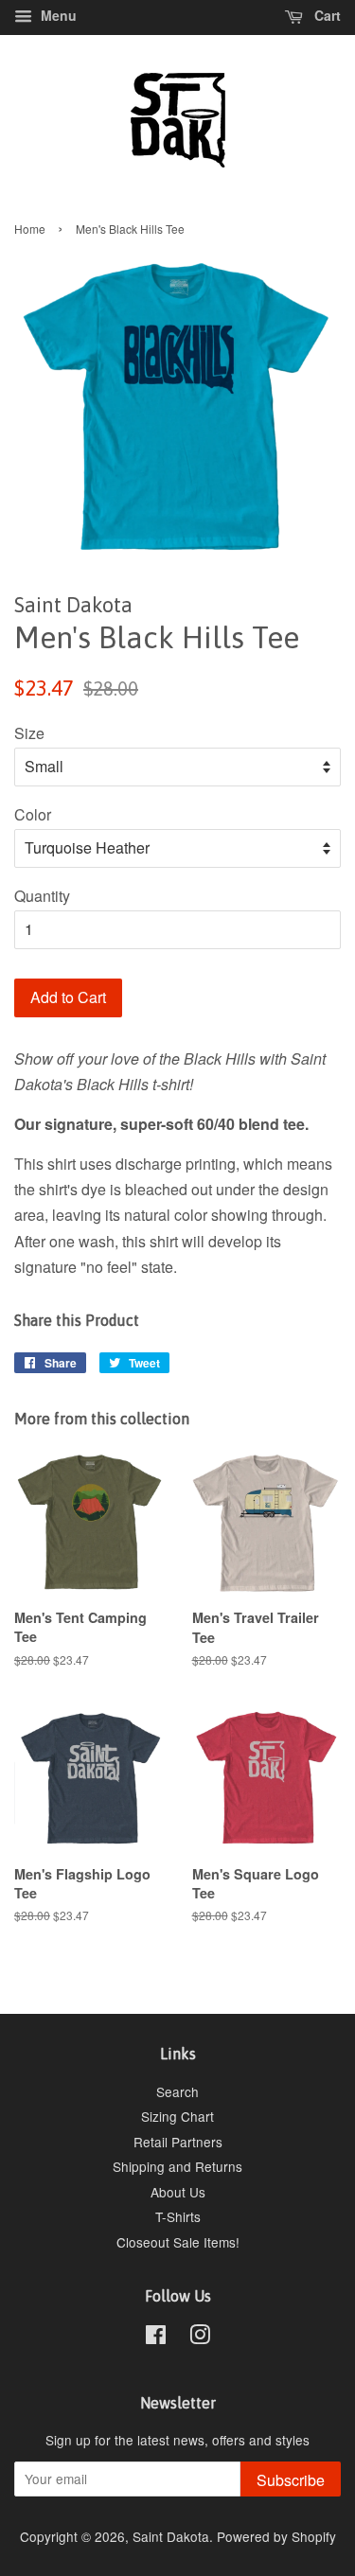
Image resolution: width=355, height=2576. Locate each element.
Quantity (42, 896)
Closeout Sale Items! (178, 2242)
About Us (178, 2192)
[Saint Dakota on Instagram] (200, 2338)
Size (29, 733)
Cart (326, 15)
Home (30, 229)
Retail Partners (178, 2142)
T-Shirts (178, 2216)
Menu (57, 15)
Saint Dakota (171, 2536)
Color (33, 814)
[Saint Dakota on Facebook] (156, 2338)
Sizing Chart (177, 2116)
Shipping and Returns (177, 2166)
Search (177, 2091)
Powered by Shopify (276, 2536)
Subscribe (291, 2480)
